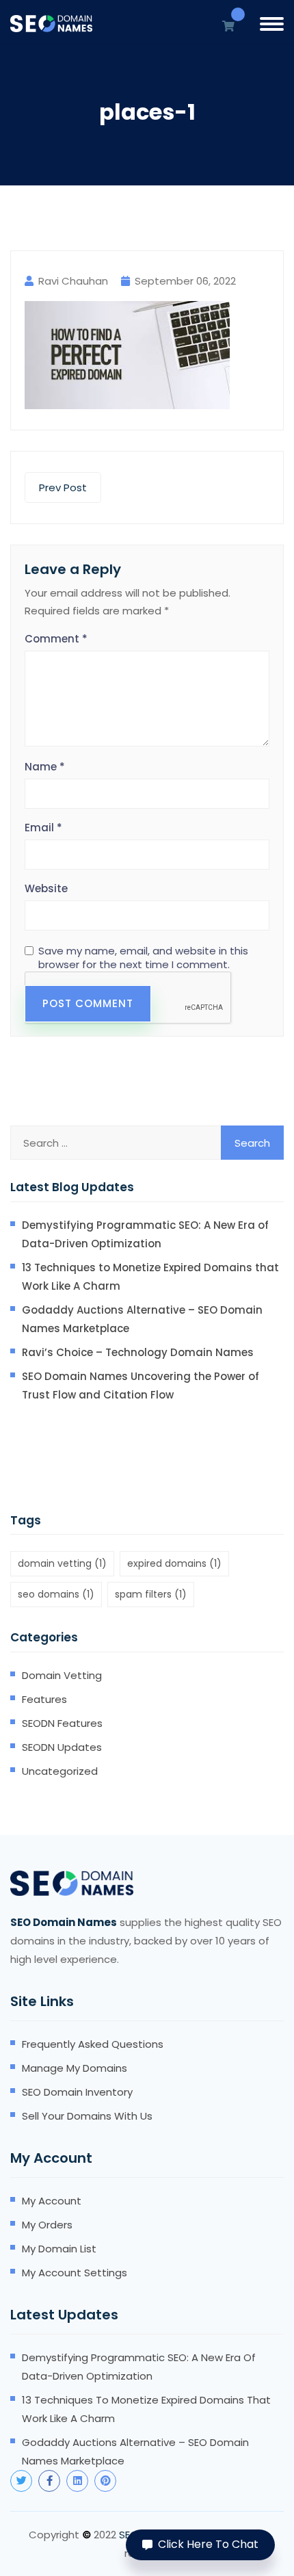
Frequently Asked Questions (93, 2044)
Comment (56, 639)
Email (43, 828)
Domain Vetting (62, 1675)
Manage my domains (75, 2068)
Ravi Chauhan (73, 281)
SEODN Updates (62, 1747)
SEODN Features (62, 1723)
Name (45, 767)
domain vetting (62, 1563)
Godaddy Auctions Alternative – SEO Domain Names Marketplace (142, 1319)
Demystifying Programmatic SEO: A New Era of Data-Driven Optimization (145, 1234)
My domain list (59, 2249)
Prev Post (63, 487)
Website (46, 888)
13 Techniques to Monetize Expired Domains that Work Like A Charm (150, 1277)
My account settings (75, 2273)
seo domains (56, 1594)
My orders (47, 2225)
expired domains (174, 1563)
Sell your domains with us (87, 2116)
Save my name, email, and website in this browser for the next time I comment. (143, 958)
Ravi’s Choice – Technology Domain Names (138, 1352)
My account (52, 2201)
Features (44, 1699)
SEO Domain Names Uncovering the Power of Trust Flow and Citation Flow (141, 1385)
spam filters (151, 1594)
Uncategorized (60, 1771)
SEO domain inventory (77, 2092)
